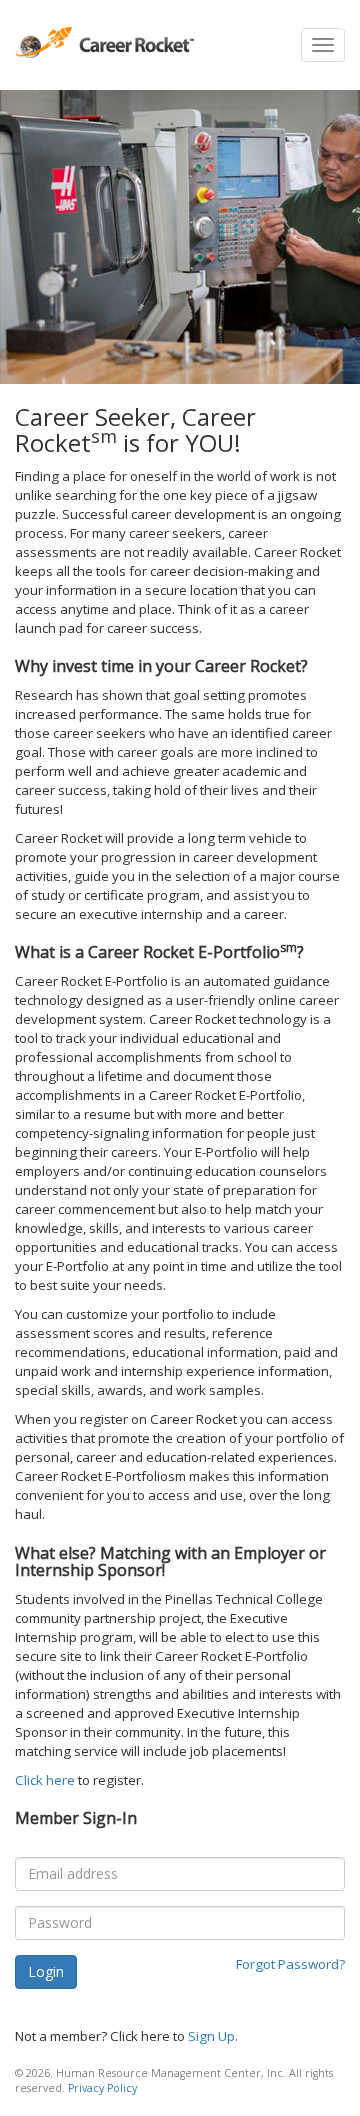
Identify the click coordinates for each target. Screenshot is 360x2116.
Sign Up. (213, 2036)
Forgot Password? (290, 1964)
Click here (45, 1780)
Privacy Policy (102, 2088)
